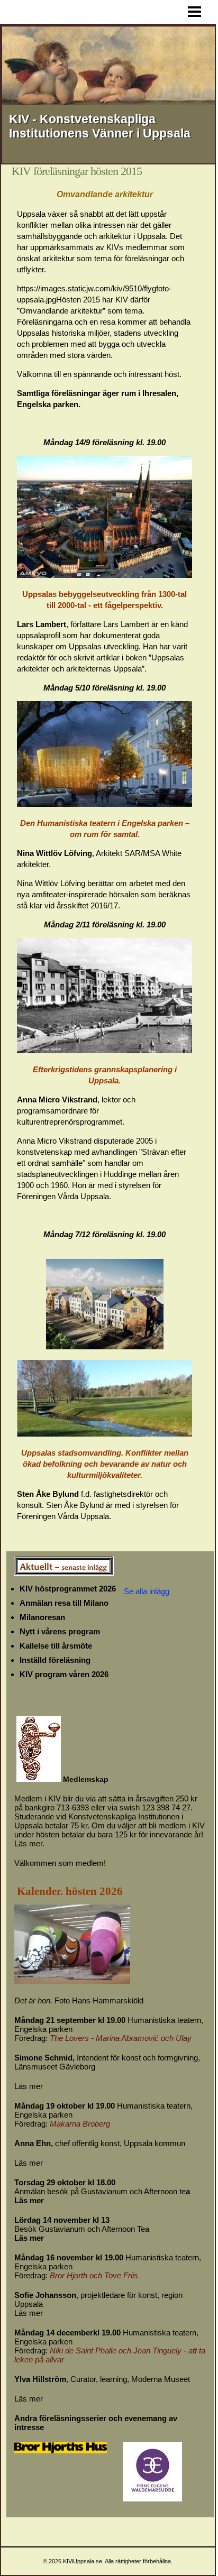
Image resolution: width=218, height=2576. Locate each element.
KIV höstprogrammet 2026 (68, 1589)
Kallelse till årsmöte (56, 1646)
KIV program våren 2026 (64, 1674)
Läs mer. (29, 1843)
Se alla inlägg (147, 1591)
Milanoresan (42, 1617)
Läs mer (29, 2086)
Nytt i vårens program (60, 1631)
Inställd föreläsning (55, 1660)
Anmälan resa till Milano (64, 1603)
